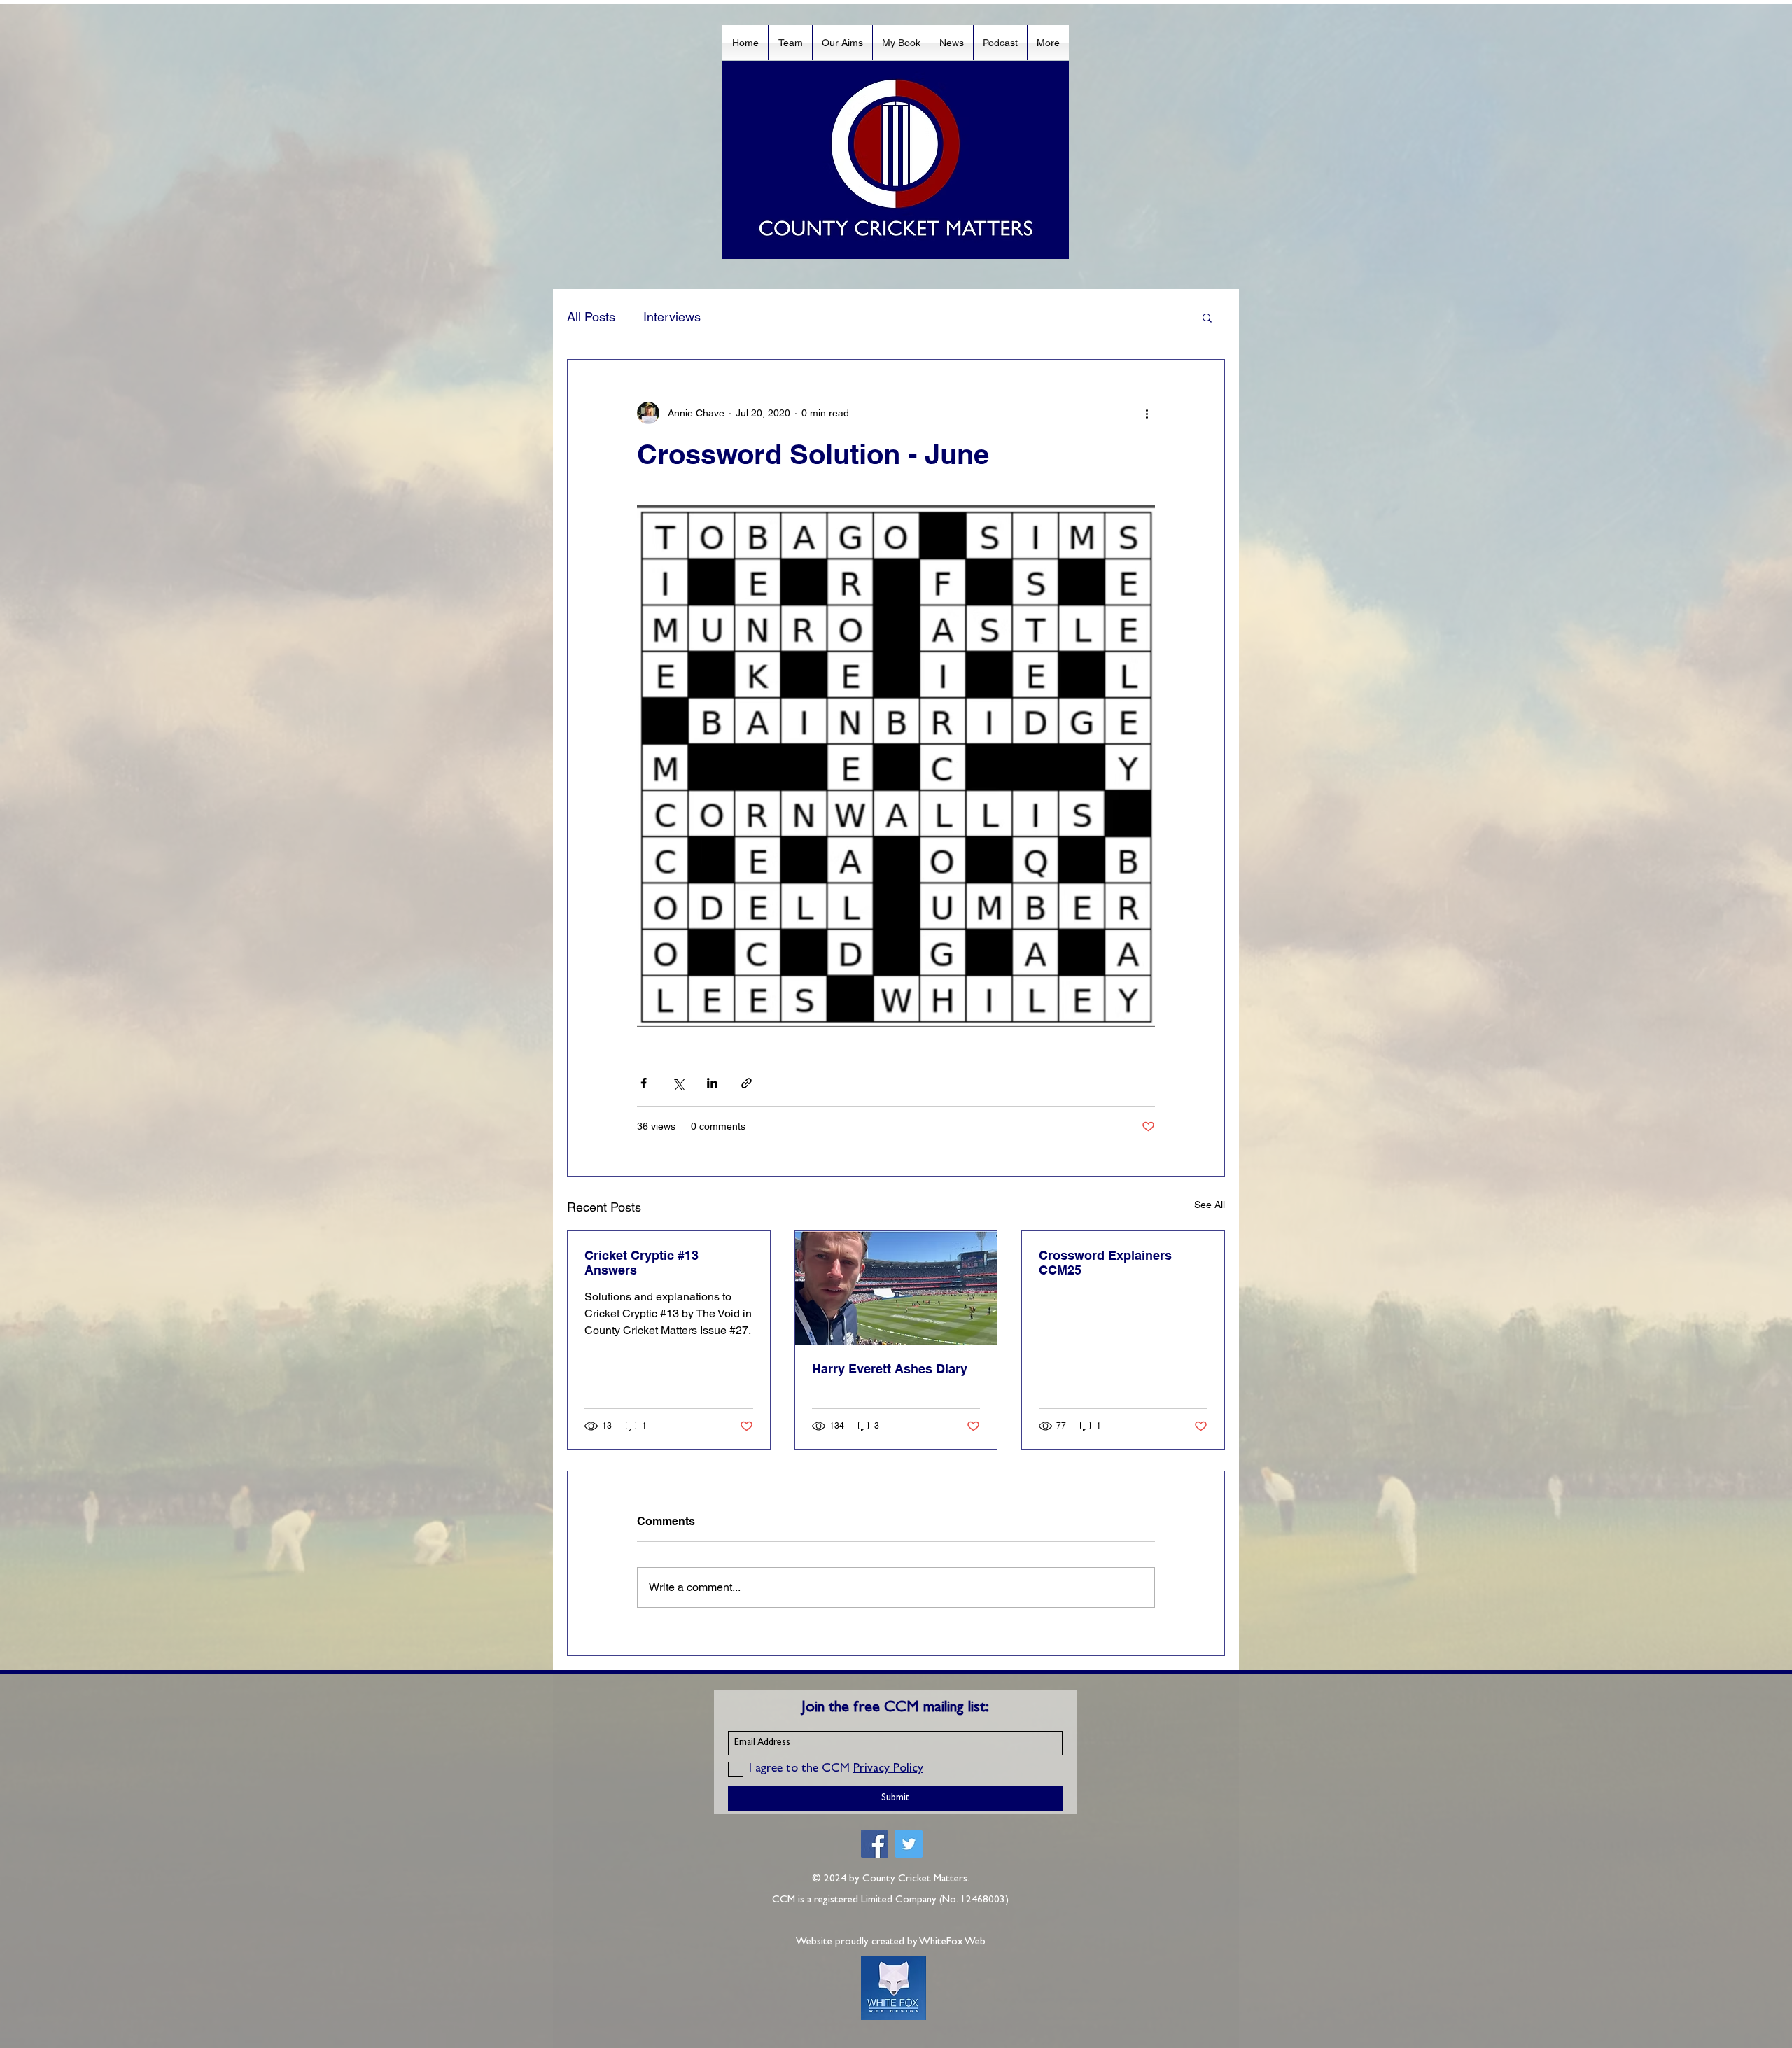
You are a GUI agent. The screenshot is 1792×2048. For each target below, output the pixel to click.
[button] (1207, 317)
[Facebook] (875, 1844)
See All (1210, 1205)
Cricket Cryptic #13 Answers (642, 1263)
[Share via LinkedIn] (712, 1083)
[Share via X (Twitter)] (678, 1083)
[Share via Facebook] (644, 1083)
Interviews (672, 317)
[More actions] (1147, 413)
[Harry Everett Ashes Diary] (896, 1288)
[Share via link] (747, 1083)
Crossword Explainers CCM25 (1105, 1263)
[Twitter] (909, 1844)
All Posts (591, 317)
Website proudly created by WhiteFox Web (891, 1943)
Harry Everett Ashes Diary (890, 1369)
